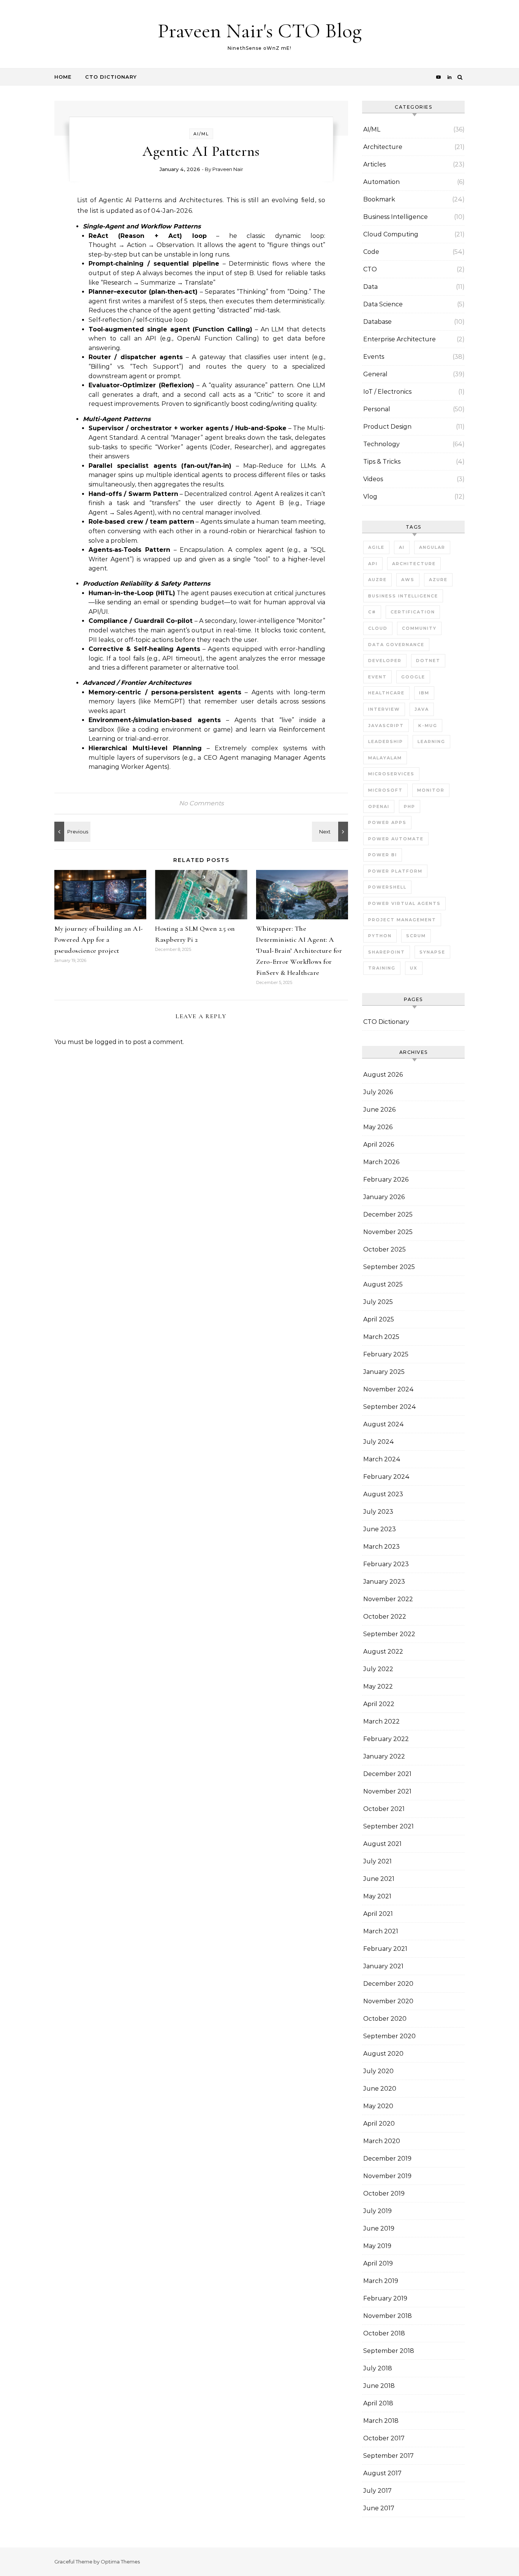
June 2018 (379, 2386)
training (382, 968)
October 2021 (384, 1809)
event (377, 677)
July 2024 (379, 1442)
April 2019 (378, 2263)
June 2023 (380, 1529)
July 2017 (377, 2491)
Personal (377, 409)
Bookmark (379, 199)
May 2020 (378, 2106)
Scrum (416, 936)
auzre (377, 580)
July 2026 (378, 1092)
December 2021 (387, 1774)
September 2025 (389, 1267)
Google (413, 677)
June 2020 (380, 2089)
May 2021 (377, 1896)
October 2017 (384, 2438)
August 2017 (382, 2473)
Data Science (383, 304)
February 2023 (386, 1564)
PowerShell (387, 887)
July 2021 (377, 1861)
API (373, 564)
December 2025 (388, 1214)
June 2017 (379, 2508)
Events (374, 357)
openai (379, 806)
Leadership (386, 741)
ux (414, 968)
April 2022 (379, 1704)
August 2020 (383, 2054)
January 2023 (384, 1582)
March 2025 (381, 1337)
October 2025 (385, 1249)
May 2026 (378, 1127)
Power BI (383, 855)
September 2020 (389, 2036)
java (422, 709)
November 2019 (387, 2176)
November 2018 (388, 2316)
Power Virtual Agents (404, 903)
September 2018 (389, 2351)
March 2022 (381, 1721)
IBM (424, 693)
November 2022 (388, 1599)
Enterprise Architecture (400, 339)
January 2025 (384, 1372)
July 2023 (378, 1512)
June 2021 (379, 1879)
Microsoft (385, 790)
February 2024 (386, 1477)
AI (402, 547)
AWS (408, 580)
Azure (438, 580)
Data (370, 287)
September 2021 (388, 1826)
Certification (413, 612)
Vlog (370, 497)
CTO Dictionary (111, 77)
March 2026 (381, 1162)
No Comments (201, 803)
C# (372, 612)
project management (402, 920)
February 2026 (386, 1179)
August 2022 (383, 1652)
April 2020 (379, 2124)
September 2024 (390, 1407)
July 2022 (378, 1669)
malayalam (385, 758)
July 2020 (378, 2071)
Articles (374, 164)
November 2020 (388, 2001)
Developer (385, 661)
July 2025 (378, 1302)
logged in (109, 1042)
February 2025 (386, 1354)
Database (377, 322)
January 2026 (384, 1197)
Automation (381, 182)
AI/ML (201, 134)
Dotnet (428, 661)
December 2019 (387, 2159)
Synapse (432, 952)
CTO (370, 269)
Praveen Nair (228, 169)
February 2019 (385, 2298)
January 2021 (383, 1966)
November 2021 (387, 1791)
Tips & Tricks (382, 462)
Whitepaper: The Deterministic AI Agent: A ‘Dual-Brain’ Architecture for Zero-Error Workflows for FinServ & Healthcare (299, 951)
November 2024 (388, 1389)
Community (419, 628)
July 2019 (377, 2211)
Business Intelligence (396, 217)
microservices (391, 774)
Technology (381, 444)
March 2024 (382, 1459)
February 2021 (385, 1949)
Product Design (387, 427)
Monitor (431, 790)
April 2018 (378, 2403)
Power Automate (396, 839)
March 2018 (381, 2421)
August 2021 (382, 1844)
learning (431, 741)
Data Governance (396, 645)
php (410, 806)
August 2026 (383, 1075)
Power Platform (395, 871)
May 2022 (378, 1686)
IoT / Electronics (387, 392)
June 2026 (379, 1110)
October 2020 (385, 2019)
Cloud (378, 628)
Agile (376, 547)
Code (371, 252)
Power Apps (387, 822)
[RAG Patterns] (331, 832)
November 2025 (388, 1232)
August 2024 (384, 1424)
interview (384, 709)
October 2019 (384, 2193)
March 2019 (381, 2281)
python (380, 936)
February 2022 (386, 1739)
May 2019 (377, 2246)
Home (63, 77)
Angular (432, 547)
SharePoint (387, 952)
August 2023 (383, 1494)
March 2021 (381, 1931)
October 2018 (384, 2333)
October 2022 (385, 1617)
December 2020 (388, 1984)
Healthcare (386, 693)
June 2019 (379, 2228)
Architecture (383, 147)
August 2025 (383, 1284)
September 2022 (389, 1634)
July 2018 (378, 2368)
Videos (373, 479)
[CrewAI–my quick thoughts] (71, 832)
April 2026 (379, 1145)
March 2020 (382, 2141)
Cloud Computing (391, 234)
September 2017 (388, 2456)
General (375, 374)
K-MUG (428, 726)
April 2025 (379, 1319)
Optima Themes (120, 2562)
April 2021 (378, 1914)
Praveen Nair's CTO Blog (260, 31)
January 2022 (384, 1756)
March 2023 (381, 1547)
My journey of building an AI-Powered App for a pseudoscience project (99, 939)
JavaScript (386, 726)
